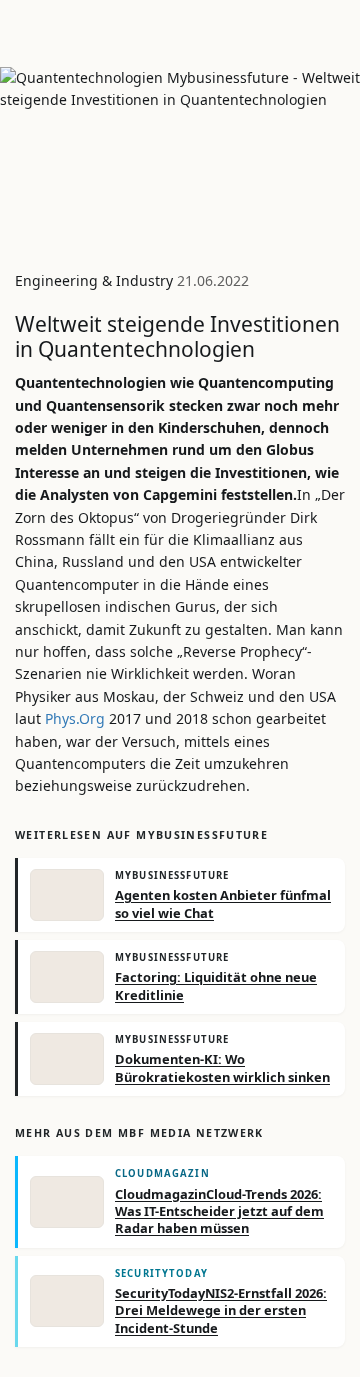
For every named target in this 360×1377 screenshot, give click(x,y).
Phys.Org (75, 718)
